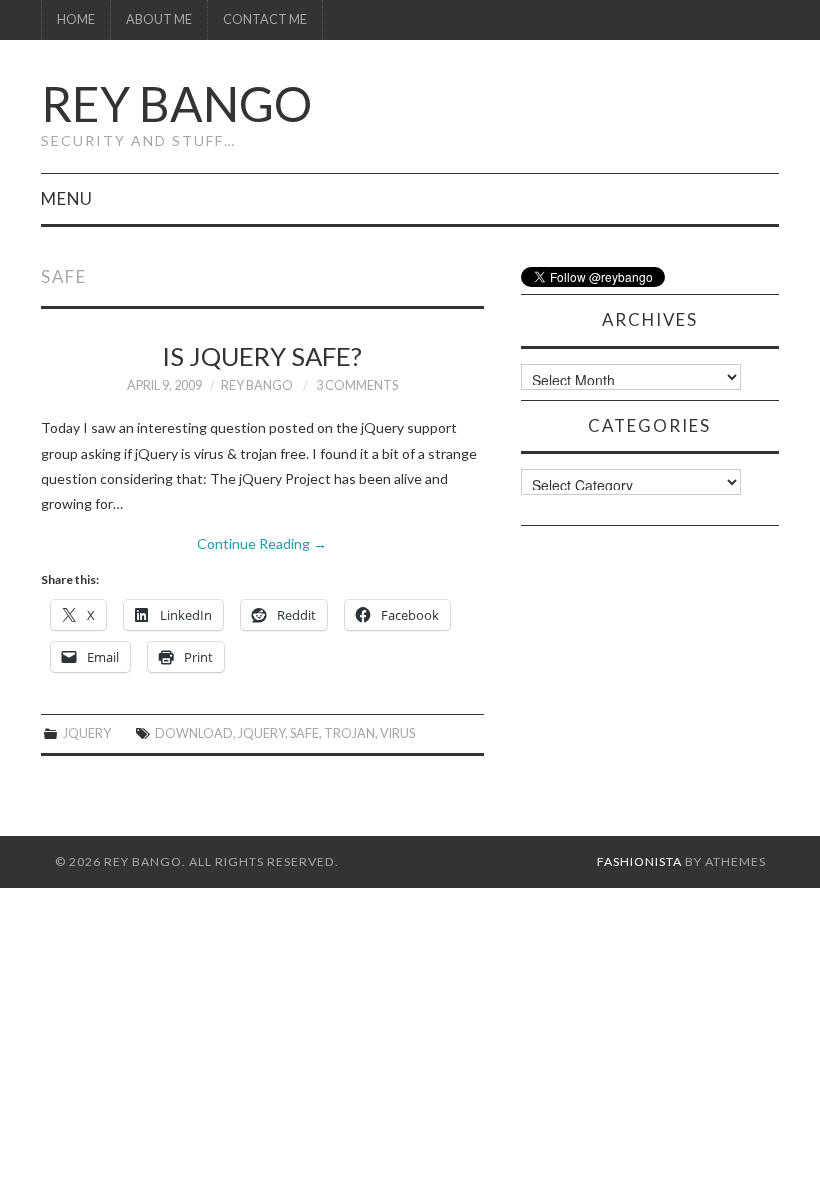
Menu (67, 198)
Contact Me (265, 19)
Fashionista (639, 861)
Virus (397, 733)
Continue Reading (262, 543)
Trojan (349, 733)
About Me (159, 19)
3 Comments (357, 385)
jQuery (87, 733)
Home (76, 19)
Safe (304, 733)
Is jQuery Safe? (262, 356)
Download (194, 733)
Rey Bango (176, 103)
